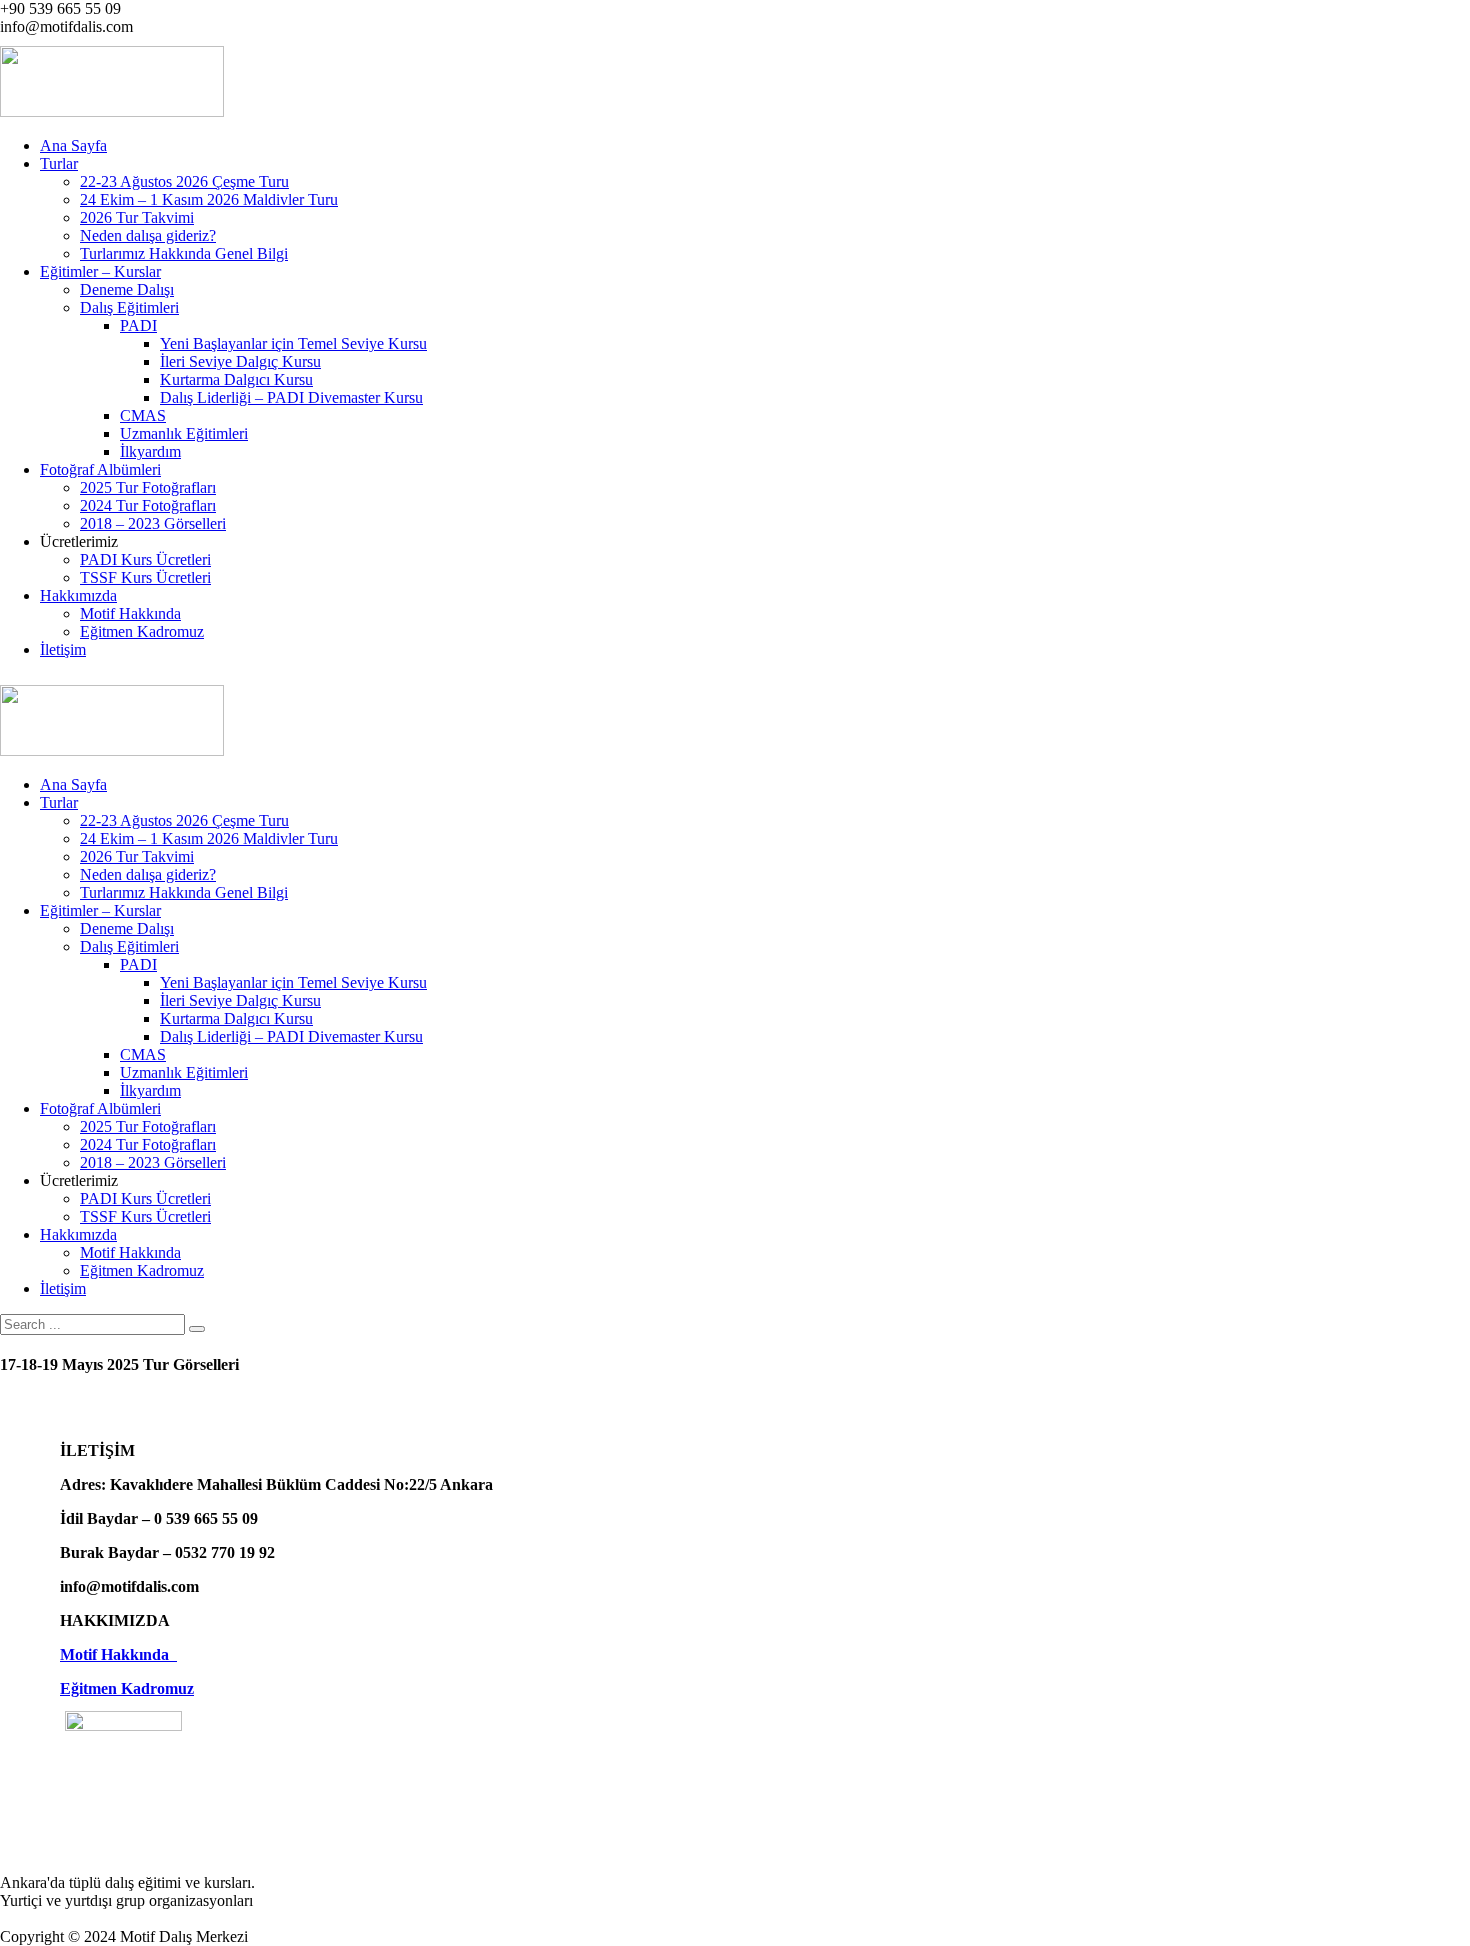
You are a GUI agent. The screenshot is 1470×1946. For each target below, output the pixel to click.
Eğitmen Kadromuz (127, 1688)
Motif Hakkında (118, 1654)
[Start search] (197, 1329)
